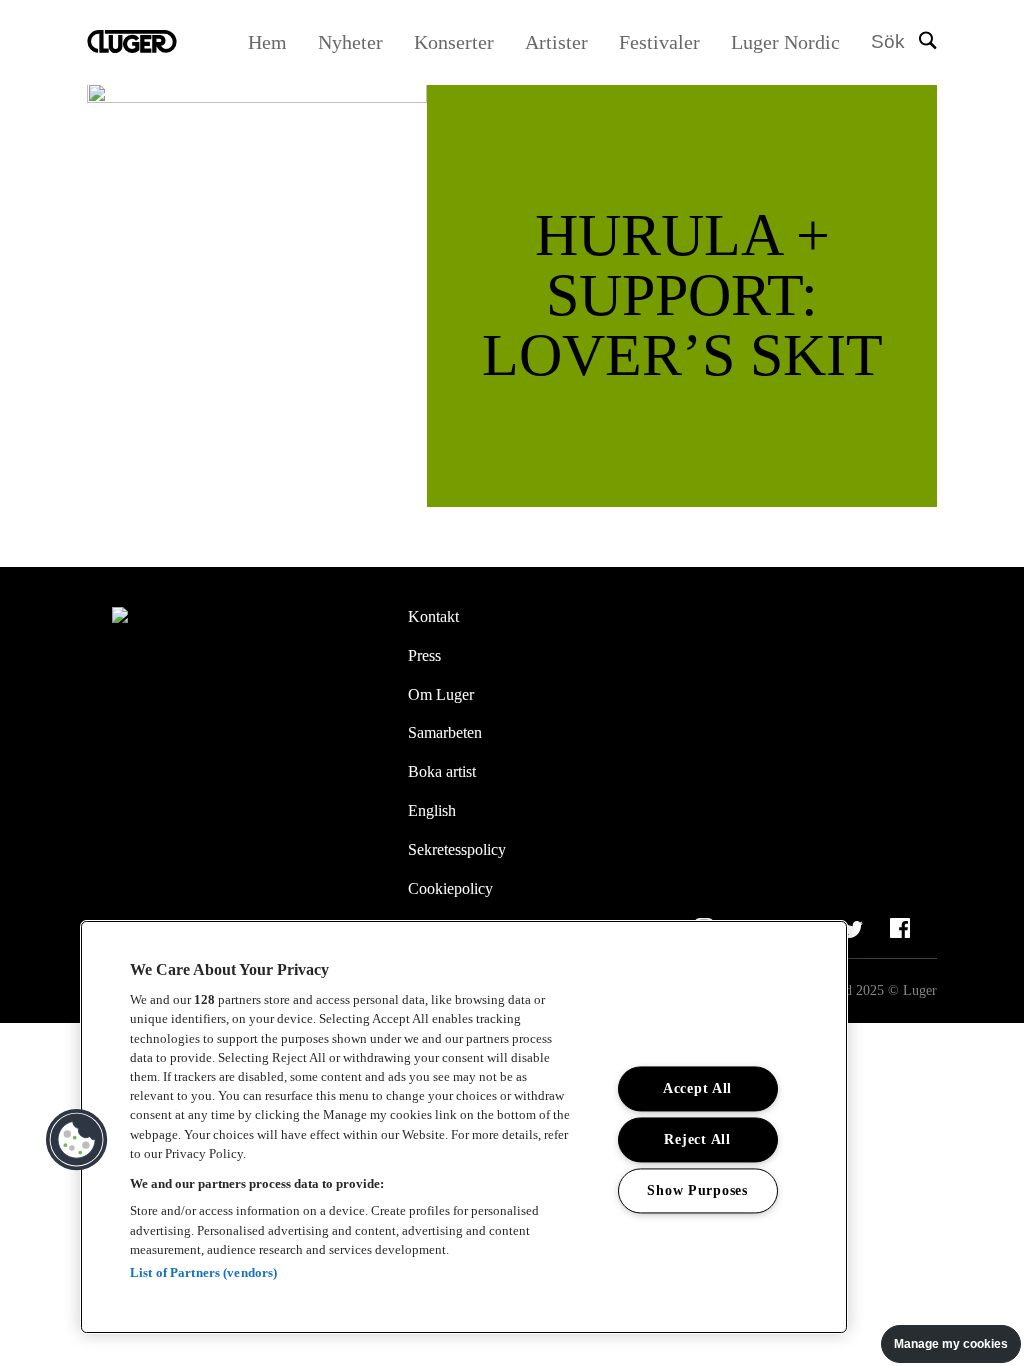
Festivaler (659, 42)
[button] (77, 1140)
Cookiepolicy (450, 888)
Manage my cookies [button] (951, 1344)
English (432, 810)
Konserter (454, 42)
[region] (464, 1127)
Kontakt (433, 616)
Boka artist (442, 771)
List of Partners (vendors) (203, 1272)
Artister (556, 42)
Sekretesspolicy (457, 849)
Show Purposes (697, 1191)
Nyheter (350, 42)
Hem (267, 42)
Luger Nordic (785, 42)
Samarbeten (445, 732)
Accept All (697, 1089)
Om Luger (441, 694)
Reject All (697, 1140)
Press (424, 655)
